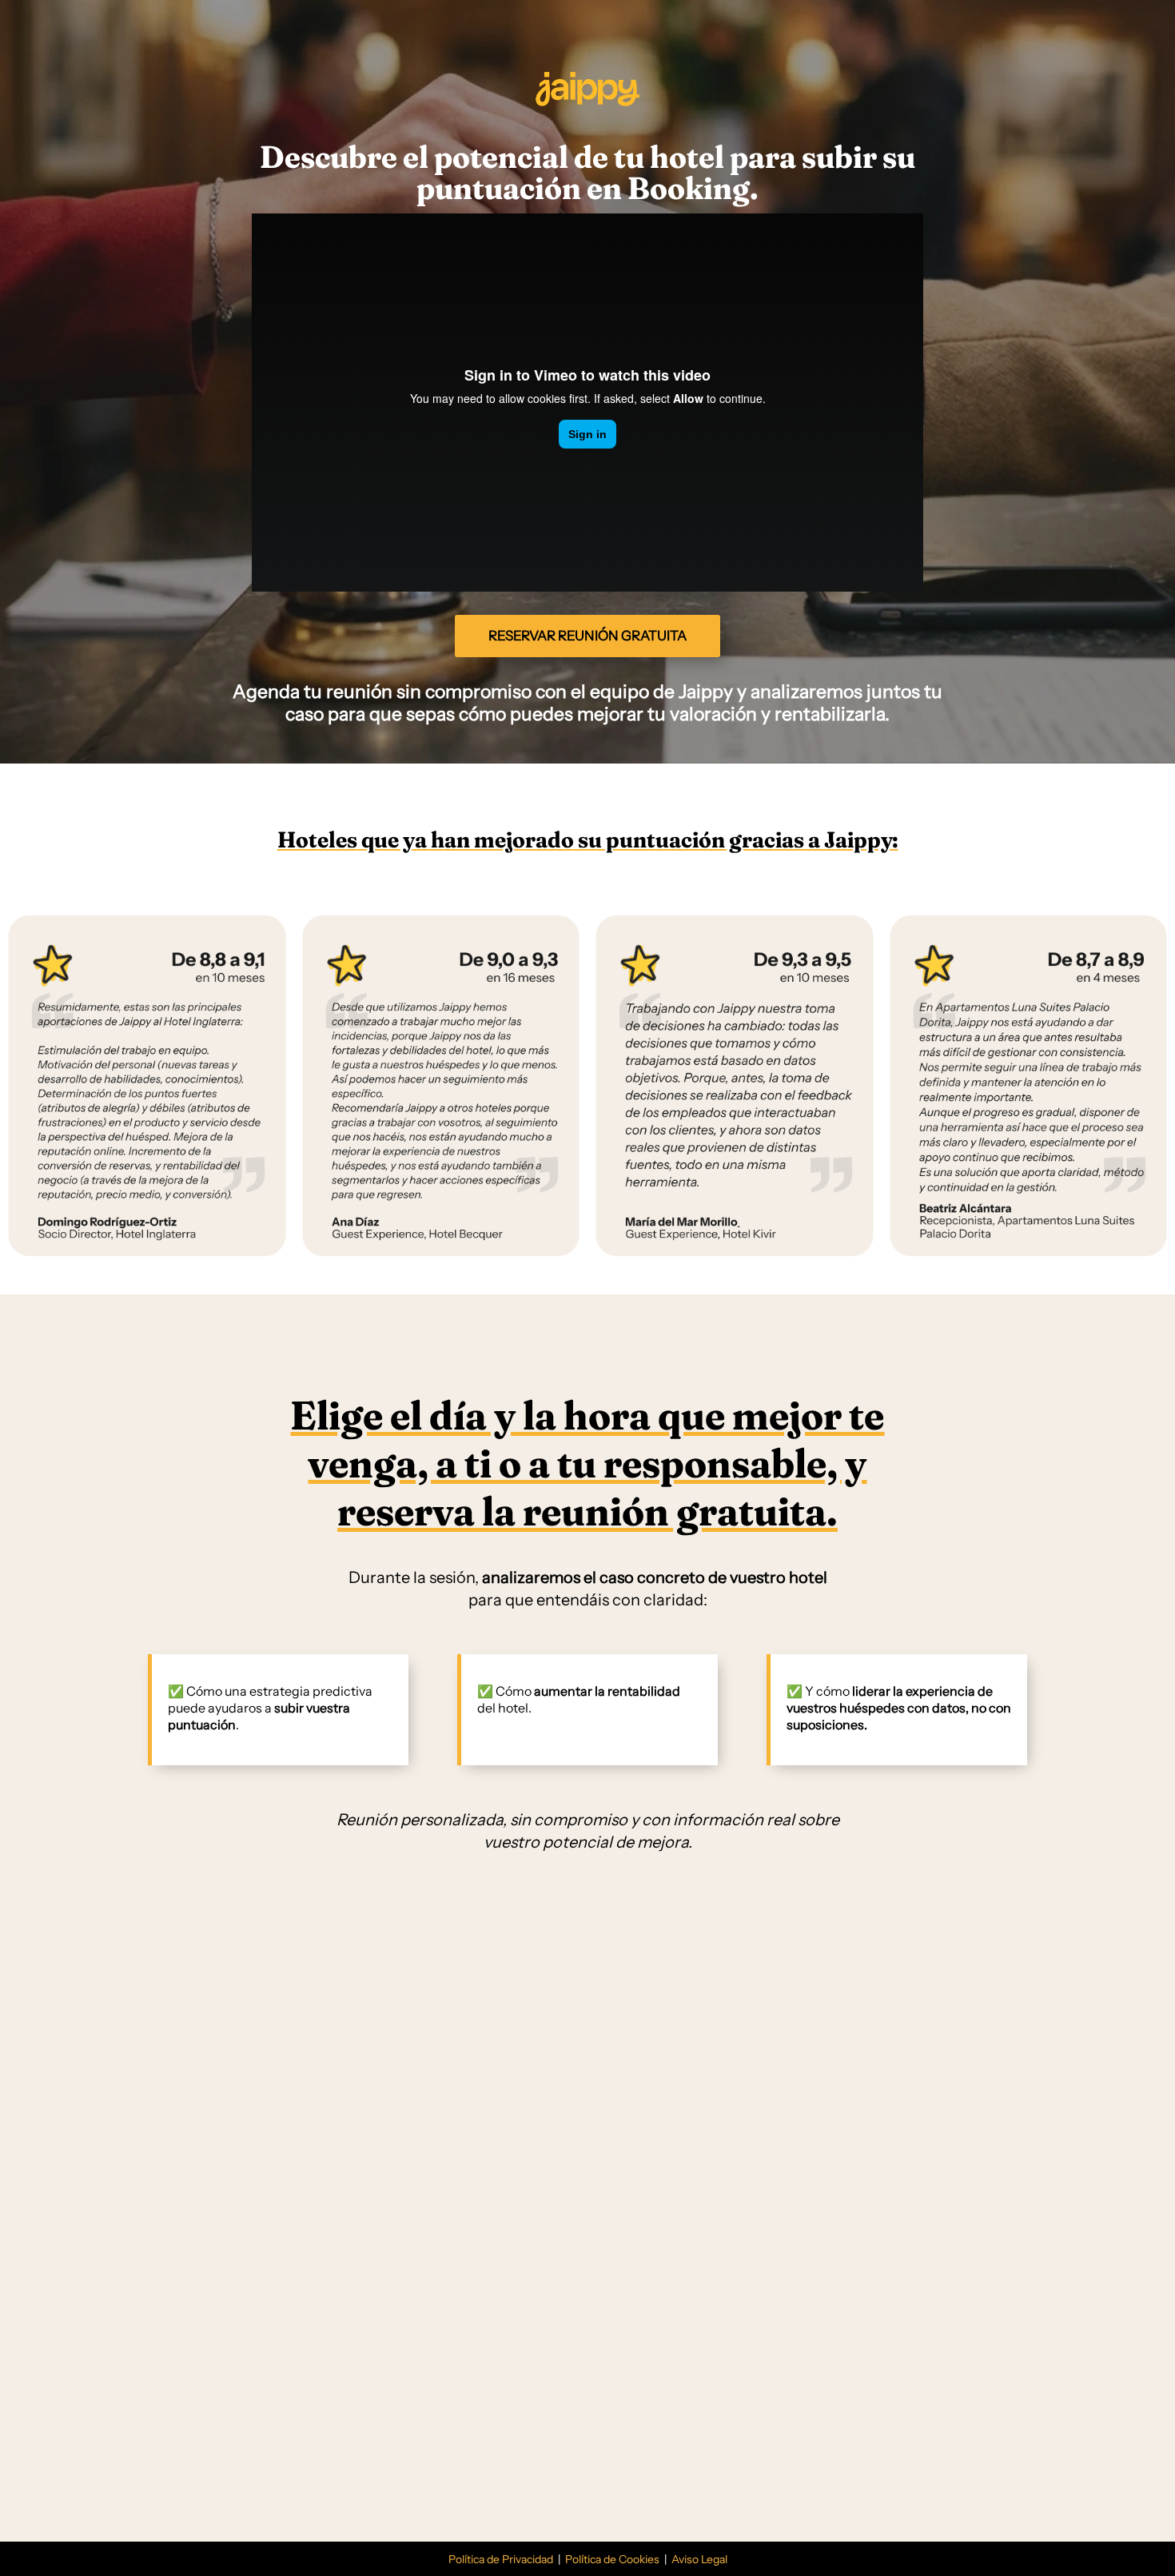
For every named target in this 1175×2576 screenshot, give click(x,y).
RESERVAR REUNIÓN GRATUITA (587, 636)
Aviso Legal (698, 2559)
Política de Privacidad (502, 2559)
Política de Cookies (612, 2559)
